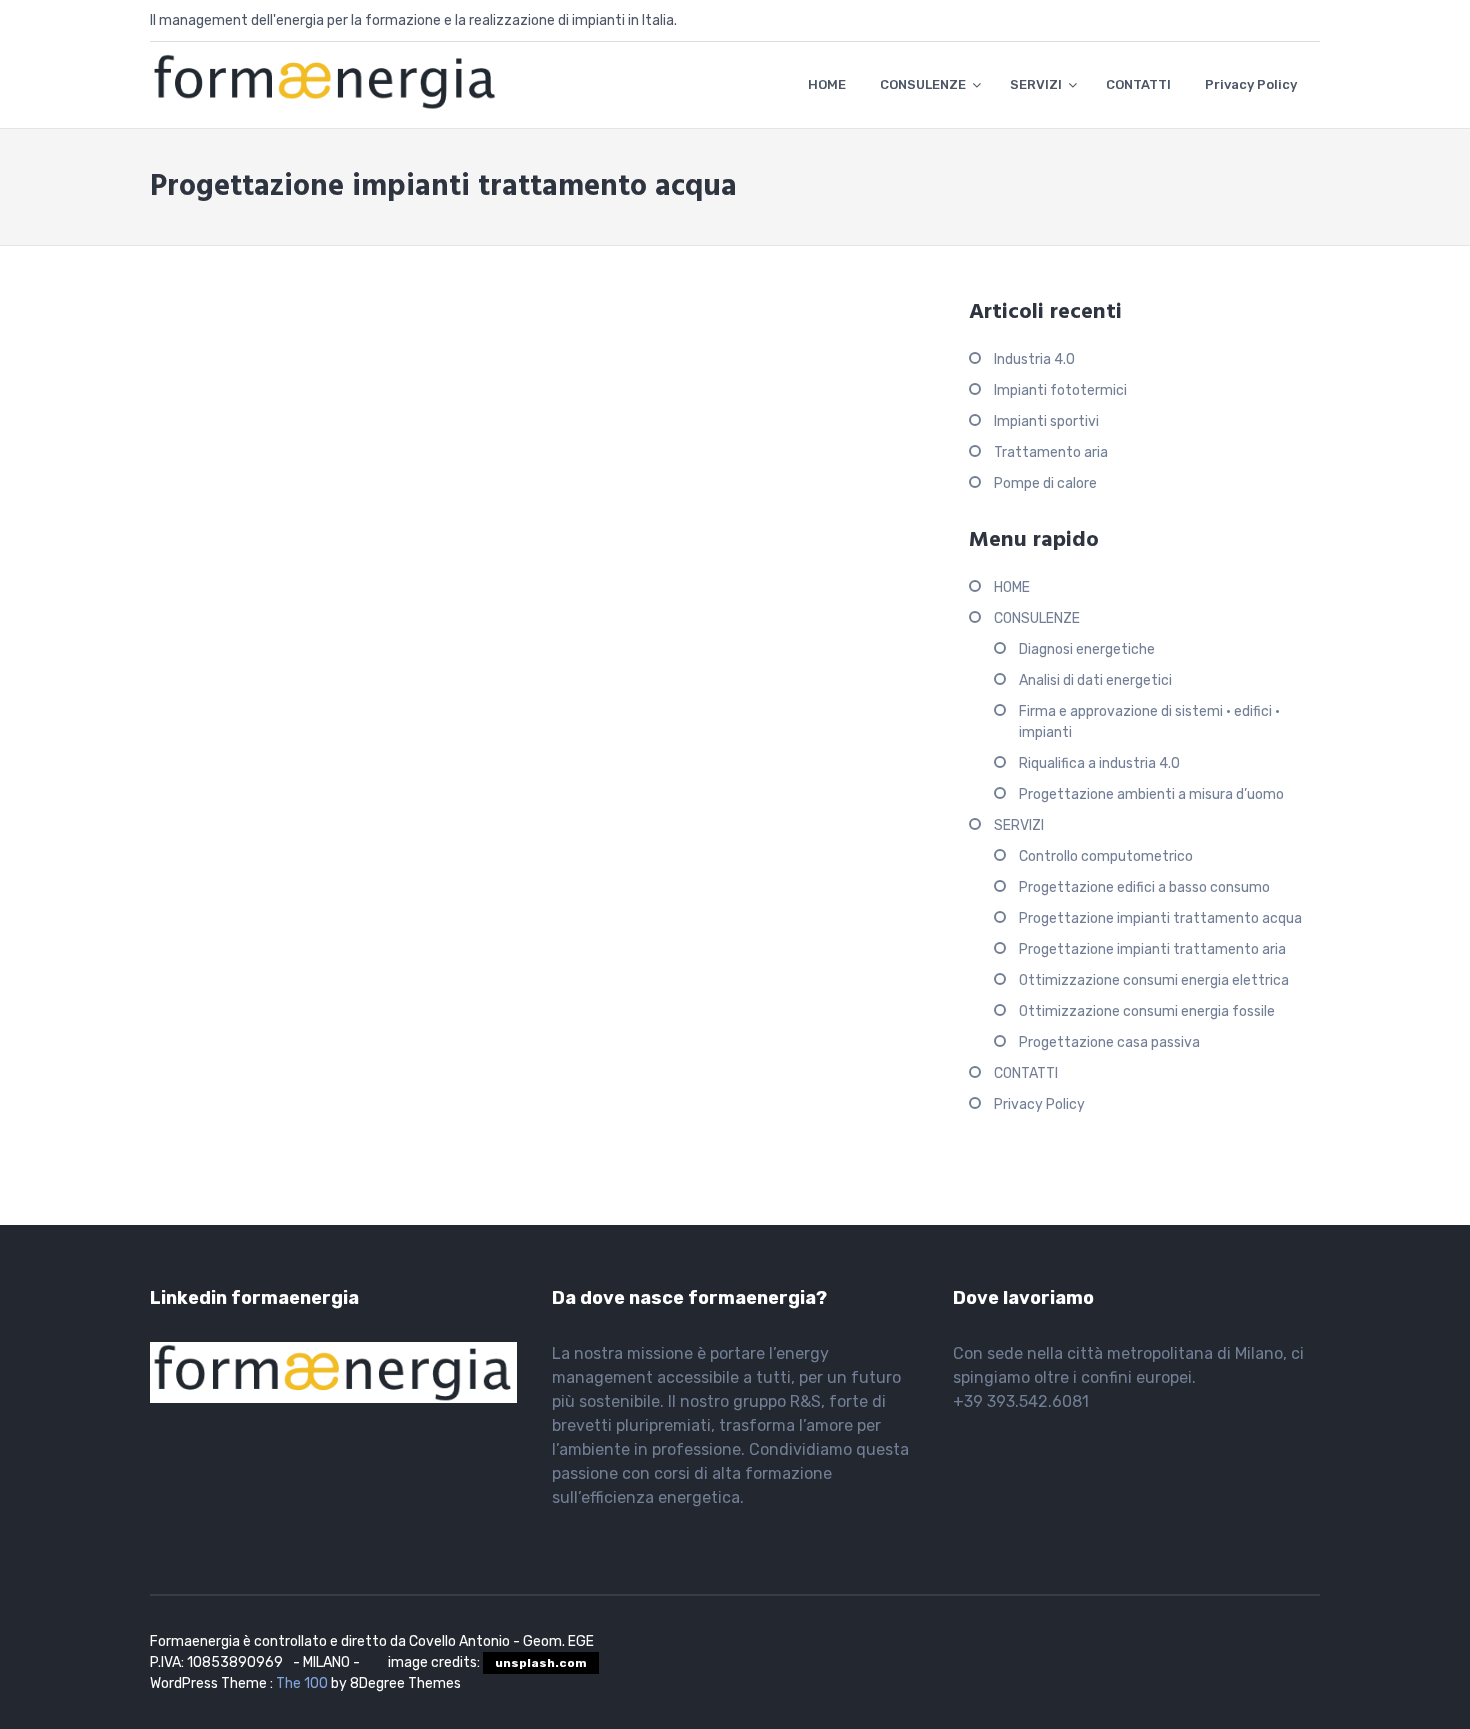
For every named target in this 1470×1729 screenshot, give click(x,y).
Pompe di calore (1045, 483)
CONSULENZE (923, 84)
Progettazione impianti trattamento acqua (1160, 918)
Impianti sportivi (1046, 421)
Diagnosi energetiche (1087, 649)
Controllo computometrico (1106, 856)
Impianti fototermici (1060, 390)
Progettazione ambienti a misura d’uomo (1151, 794)
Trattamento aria (1051, 452)
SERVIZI (1036, 84)
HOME (827, 84)
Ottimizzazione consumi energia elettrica (1154, 980)
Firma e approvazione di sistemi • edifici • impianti (1149, 722)
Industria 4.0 (1034, 359)
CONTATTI (1138, 84)
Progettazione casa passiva (1109, 1042)
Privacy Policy (1251, 84)
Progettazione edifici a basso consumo (1144, 887)
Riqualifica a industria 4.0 (1099, 763)
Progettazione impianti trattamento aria (1152, 949)
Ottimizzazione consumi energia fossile (1147, 1011)
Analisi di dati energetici (1095, 680)
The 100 (303, 1683)
